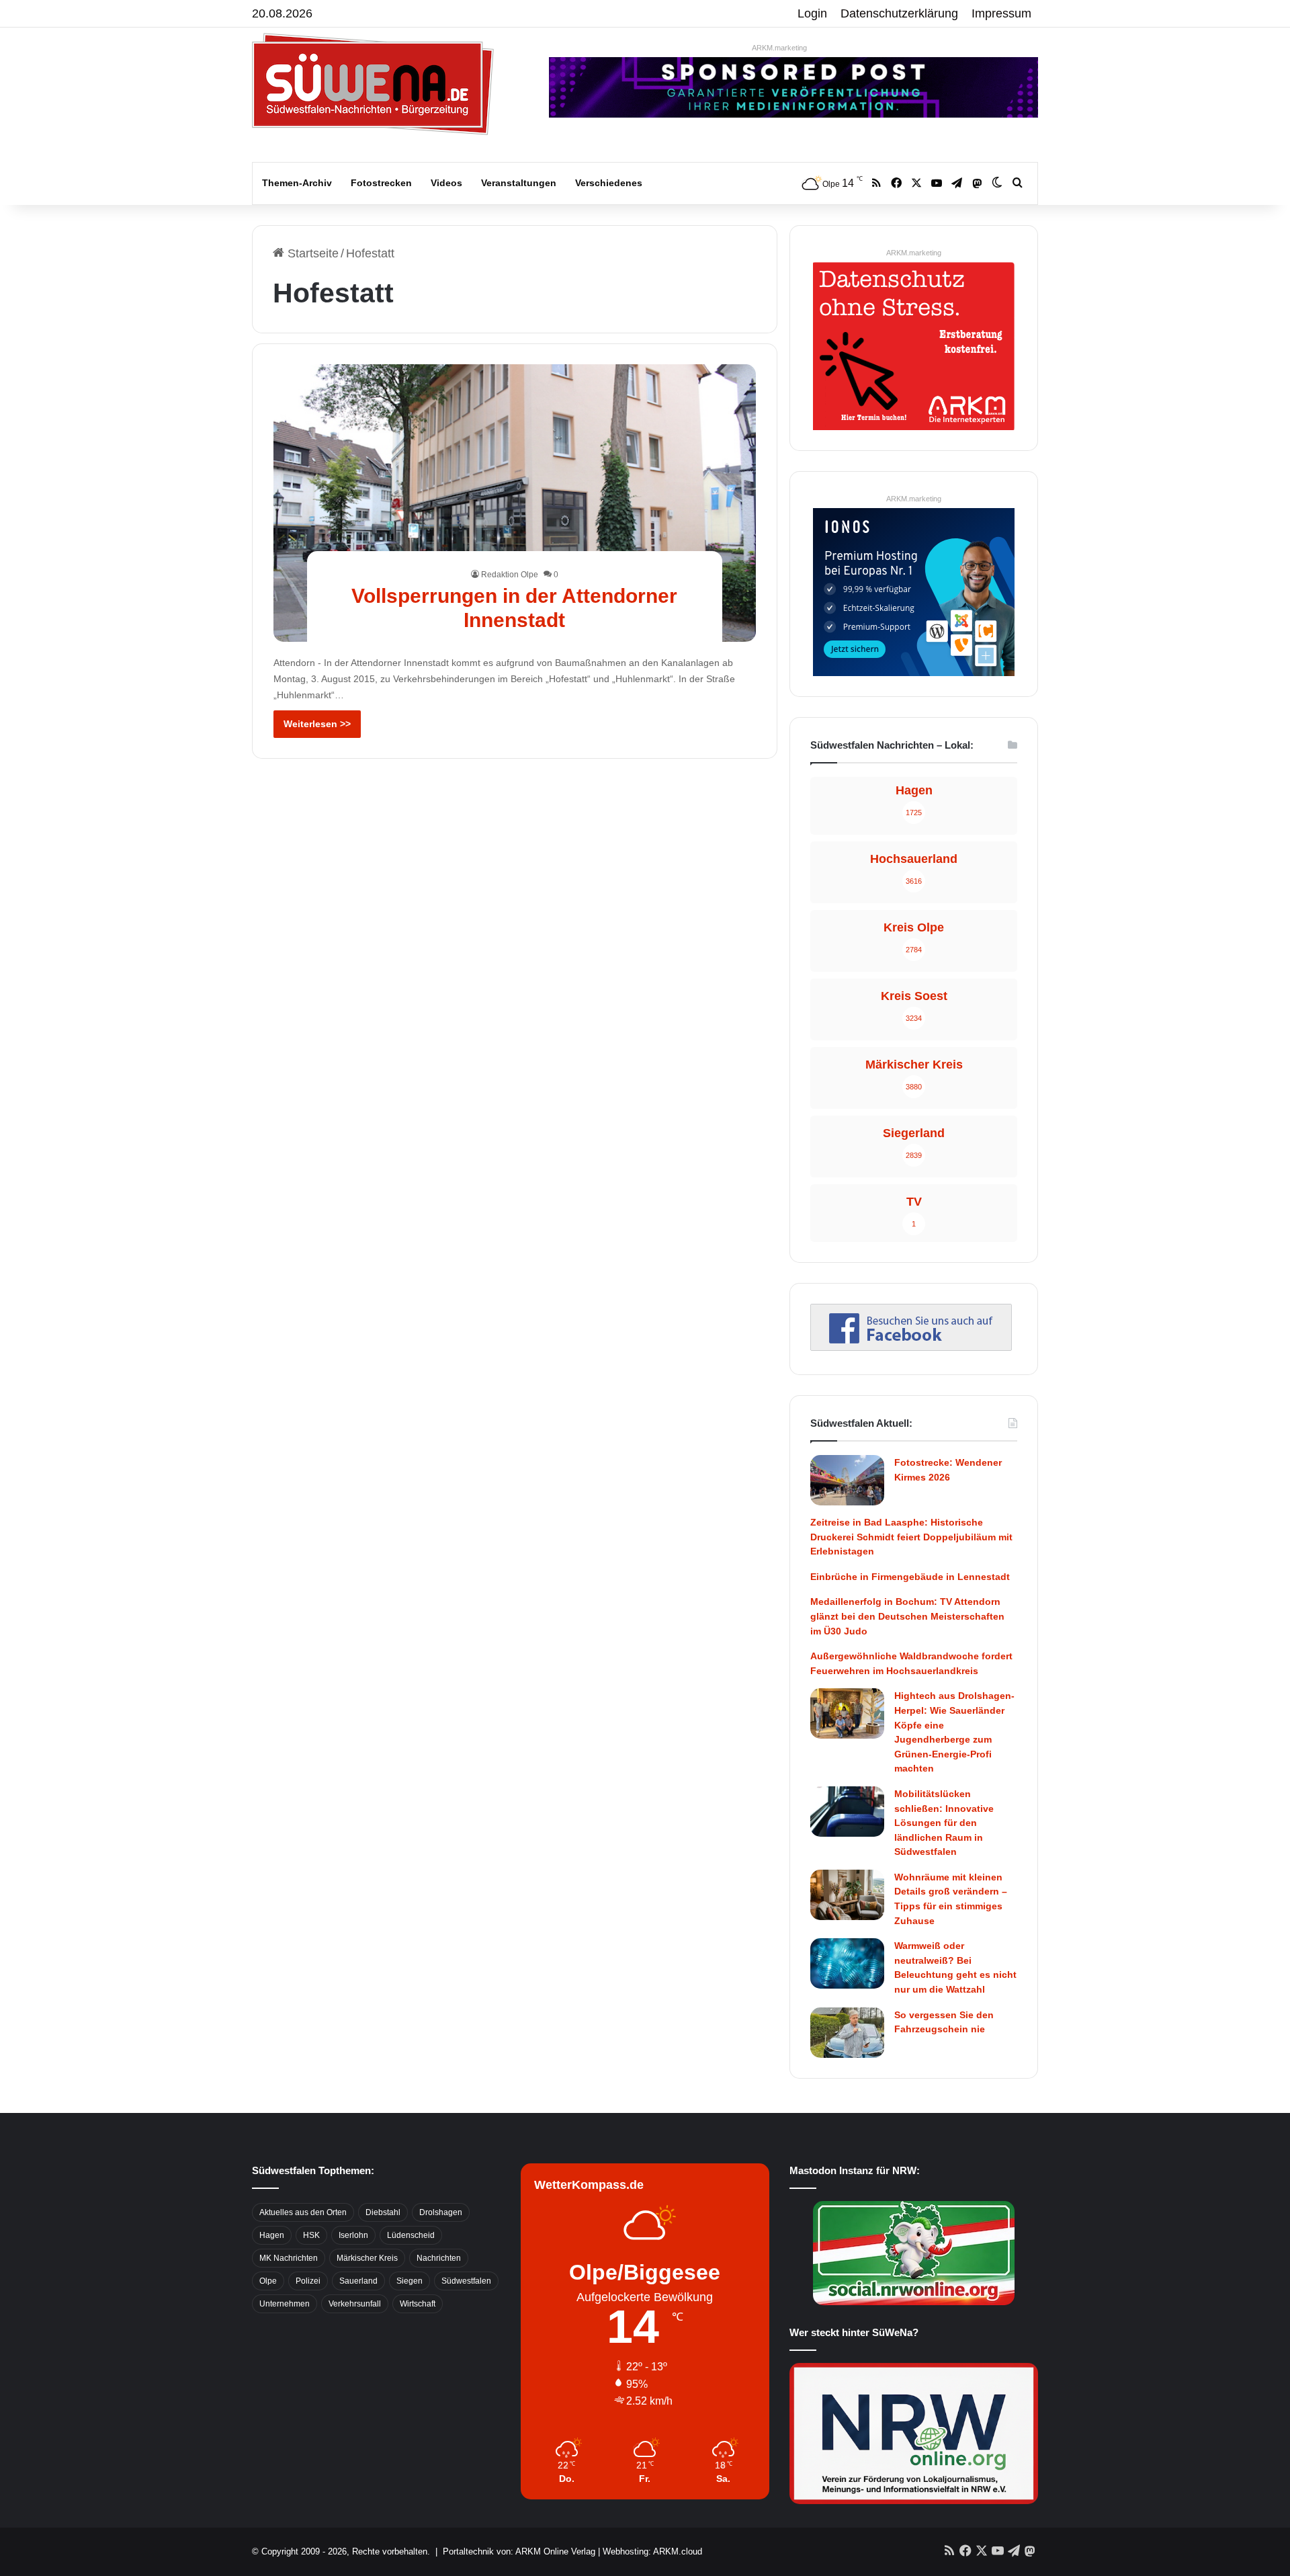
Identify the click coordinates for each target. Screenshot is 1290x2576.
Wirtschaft (418, 2304)
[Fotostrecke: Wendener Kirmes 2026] (847, 1480)
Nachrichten (439, 2258)
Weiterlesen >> (317, 724)
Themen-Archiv (297, 183)
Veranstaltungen (519, 183)
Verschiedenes (609, 183)
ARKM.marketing (779, 48)
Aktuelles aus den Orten (303, 2212)
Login (812, 13)
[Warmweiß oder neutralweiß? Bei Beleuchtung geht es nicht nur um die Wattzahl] (847, 1963)
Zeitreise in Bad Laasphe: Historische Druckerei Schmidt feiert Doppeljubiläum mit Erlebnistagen (911, 1537)
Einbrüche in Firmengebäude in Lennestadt (910, 1577)
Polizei (308, 2281)
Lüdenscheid (411, 2235)
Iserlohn (353, 2235)
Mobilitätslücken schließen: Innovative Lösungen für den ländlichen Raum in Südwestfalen (944, 1823)
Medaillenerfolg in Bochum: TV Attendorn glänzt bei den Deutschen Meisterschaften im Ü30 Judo (907, 1616)
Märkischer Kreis (367, 2258)
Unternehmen (285, 2304)
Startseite (311, 253)
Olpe (268, 2281)
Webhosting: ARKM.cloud (652, 2551)
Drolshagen (441, 2212)
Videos (446, 183)
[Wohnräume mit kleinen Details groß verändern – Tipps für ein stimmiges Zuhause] (847, 1895)
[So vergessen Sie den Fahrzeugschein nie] (847, 2033)
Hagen (272, 2235)
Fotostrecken (381, 183)
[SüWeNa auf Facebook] (911, 1347)
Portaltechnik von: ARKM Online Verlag (519, 2551)
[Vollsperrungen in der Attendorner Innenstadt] (515, 503)
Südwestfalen (466, 2281)
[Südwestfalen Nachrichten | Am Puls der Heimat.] (373, 84)
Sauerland (358, 2281)
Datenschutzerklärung (899, 13)
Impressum (1001, 13)
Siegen (410, 2281)
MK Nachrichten (289, 2258)
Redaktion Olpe (510, 575)
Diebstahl (383, 2212)
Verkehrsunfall (355, 2304)
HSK (311, 2235)
